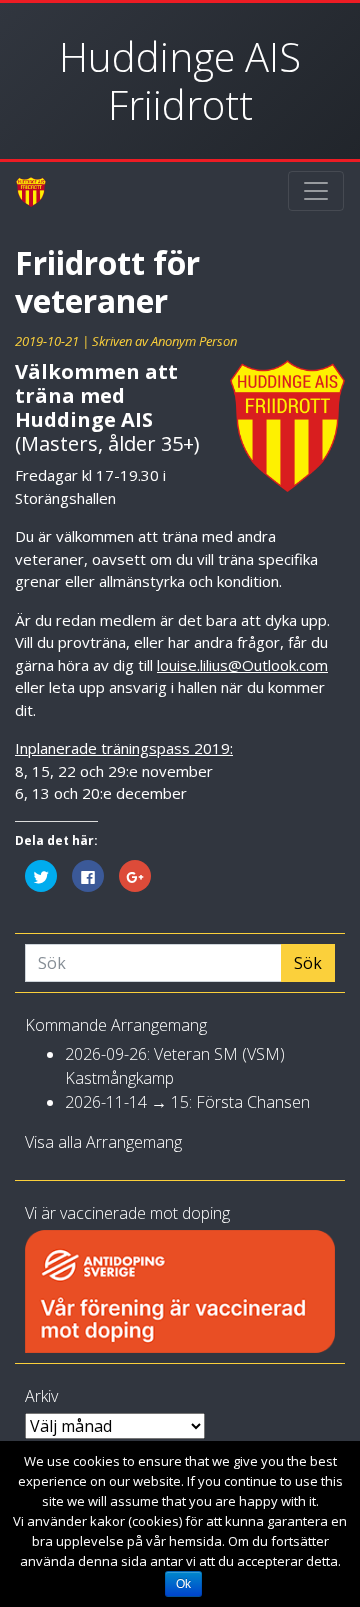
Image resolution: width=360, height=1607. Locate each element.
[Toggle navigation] (316, 191)
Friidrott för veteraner (107, 281)
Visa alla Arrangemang (103, 1142)
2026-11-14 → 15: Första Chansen (187, 1102)
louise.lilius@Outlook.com (242, 665)
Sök (308, 963)
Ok (183, 1584)
